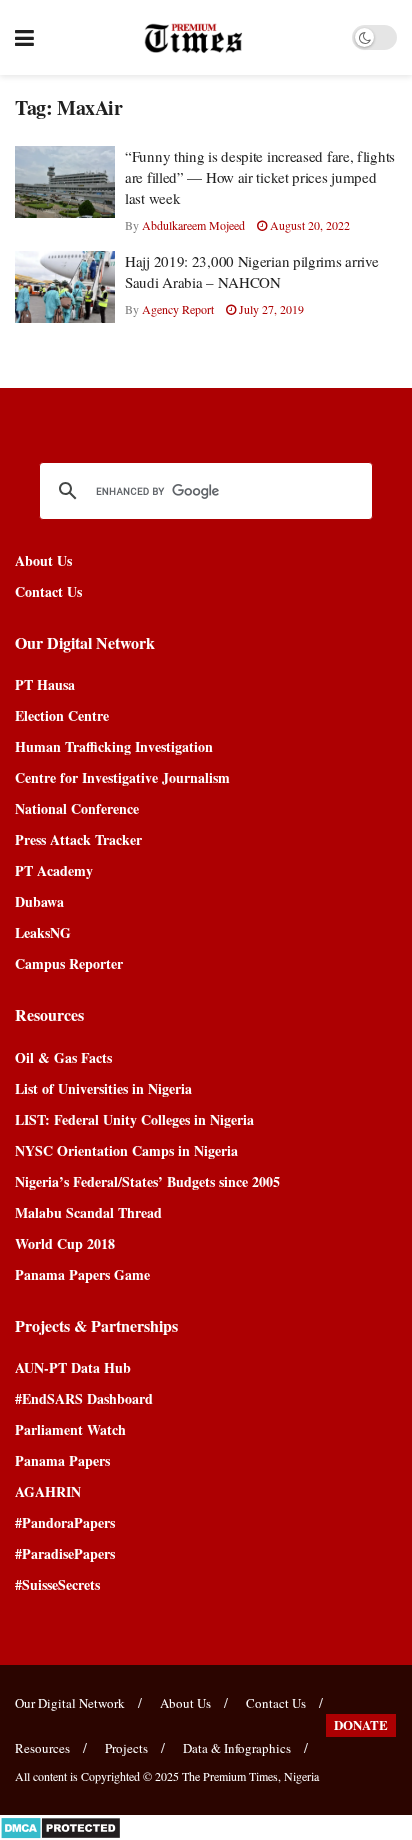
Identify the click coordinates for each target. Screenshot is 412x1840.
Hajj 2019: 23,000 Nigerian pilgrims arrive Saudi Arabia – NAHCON (251, 271)
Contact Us (48, 591)
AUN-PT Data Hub (73, 1367)
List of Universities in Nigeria (103, 1088)
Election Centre (62, 715)
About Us (43, 560)
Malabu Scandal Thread (88, 1212)
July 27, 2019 (270, 309)
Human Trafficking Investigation (114, 746)
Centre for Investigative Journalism (122, 777)
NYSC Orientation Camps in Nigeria (126, 1150)
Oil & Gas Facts (63, 1057)
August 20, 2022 (308, 225)
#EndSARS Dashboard (84, 1398)
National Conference (77, 808)
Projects (126, 1748)
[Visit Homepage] (193, 38)
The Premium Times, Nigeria (250, 1776)
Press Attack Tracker (78, 839)
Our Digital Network (70, 1703)
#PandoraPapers (65, 1522)
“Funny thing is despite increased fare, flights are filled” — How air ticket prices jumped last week (260, 177)
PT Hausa (45, 684)
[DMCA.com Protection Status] (60, 1825)
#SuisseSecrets (57, 1584)
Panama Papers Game (82, 1274)
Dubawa (39, 901)
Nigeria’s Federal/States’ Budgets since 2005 (147, 1181)
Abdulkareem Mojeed (193, 225)
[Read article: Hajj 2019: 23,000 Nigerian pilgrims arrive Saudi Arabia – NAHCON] (65, 287)
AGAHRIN (48, 1491)
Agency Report (178, 309)
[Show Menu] (24, 37)
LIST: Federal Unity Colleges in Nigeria (134, 1119)
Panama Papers (62, 1460)
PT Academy (54, 870)
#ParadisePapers (65, 1553)
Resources (42, 1748)
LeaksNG (43, 932)
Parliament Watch (70, 1429)
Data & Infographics (237, 1748)
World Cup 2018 (65, 1243)
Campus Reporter (69, 963)
